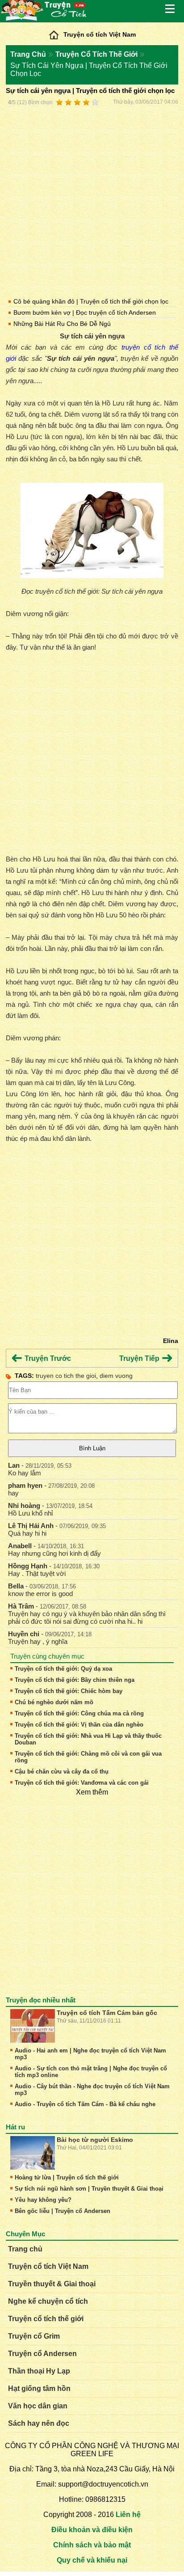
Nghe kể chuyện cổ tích (48, 2301)
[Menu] (171, 9)
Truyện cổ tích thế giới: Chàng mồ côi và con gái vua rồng (88, 1757)
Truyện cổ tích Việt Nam (100, 34)
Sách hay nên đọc (39, 2423)
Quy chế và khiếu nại (92, 2560)
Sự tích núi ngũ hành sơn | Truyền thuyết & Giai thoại (89, 2189)
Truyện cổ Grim (34, 2336)
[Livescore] (54, 33)
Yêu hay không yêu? (43, 2200)
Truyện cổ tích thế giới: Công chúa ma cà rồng (79, 1713)
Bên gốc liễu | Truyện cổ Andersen (63, 2211)
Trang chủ (25, 2249)
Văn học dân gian (38, 2406)
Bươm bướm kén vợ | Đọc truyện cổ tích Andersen (85, 312)
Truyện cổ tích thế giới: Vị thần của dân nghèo (79, 1725)
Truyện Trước (47, 1358)
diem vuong (116, 1376)
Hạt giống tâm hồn (39, 2388)
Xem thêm (92, 1792)
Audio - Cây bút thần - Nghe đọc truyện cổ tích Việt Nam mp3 (92, 2090)
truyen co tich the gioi (66, 1376)
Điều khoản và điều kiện (92, 2530)
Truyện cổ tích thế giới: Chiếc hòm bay (69, 1691)
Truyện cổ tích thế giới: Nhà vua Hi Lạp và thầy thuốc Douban (88, 1739)
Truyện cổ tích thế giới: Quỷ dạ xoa (63, 1669)
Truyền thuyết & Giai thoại (52, 2284)
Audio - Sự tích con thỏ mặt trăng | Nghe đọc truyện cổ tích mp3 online (91, 2072)
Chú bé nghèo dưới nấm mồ (54, 1702)
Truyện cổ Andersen (42, 2354)
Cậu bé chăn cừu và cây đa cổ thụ (62, 1772)
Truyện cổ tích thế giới (46, 2319)
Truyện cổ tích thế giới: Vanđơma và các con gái (82, 1783)
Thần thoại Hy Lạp (39, 2371)
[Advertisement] (92, 200)
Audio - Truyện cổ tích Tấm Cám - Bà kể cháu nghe (85, 2104)
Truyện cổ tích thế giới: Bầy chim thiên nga (75, 1680)
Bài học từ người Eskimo (95, 2140)
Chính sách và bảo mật (92, 2545)
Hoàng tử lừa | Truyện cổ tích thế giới (67, 2177)
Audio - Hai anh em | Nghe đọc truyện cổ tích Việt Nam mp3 (90, 2054)
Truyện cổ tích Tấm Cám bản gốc (107, 2013)
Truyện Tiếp (140, 1358)
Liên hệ (128, 2515)
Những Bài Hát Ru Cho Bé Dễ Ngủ (62, 324)
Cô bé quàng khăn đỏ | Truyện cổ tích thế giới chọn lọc (91, 301)
